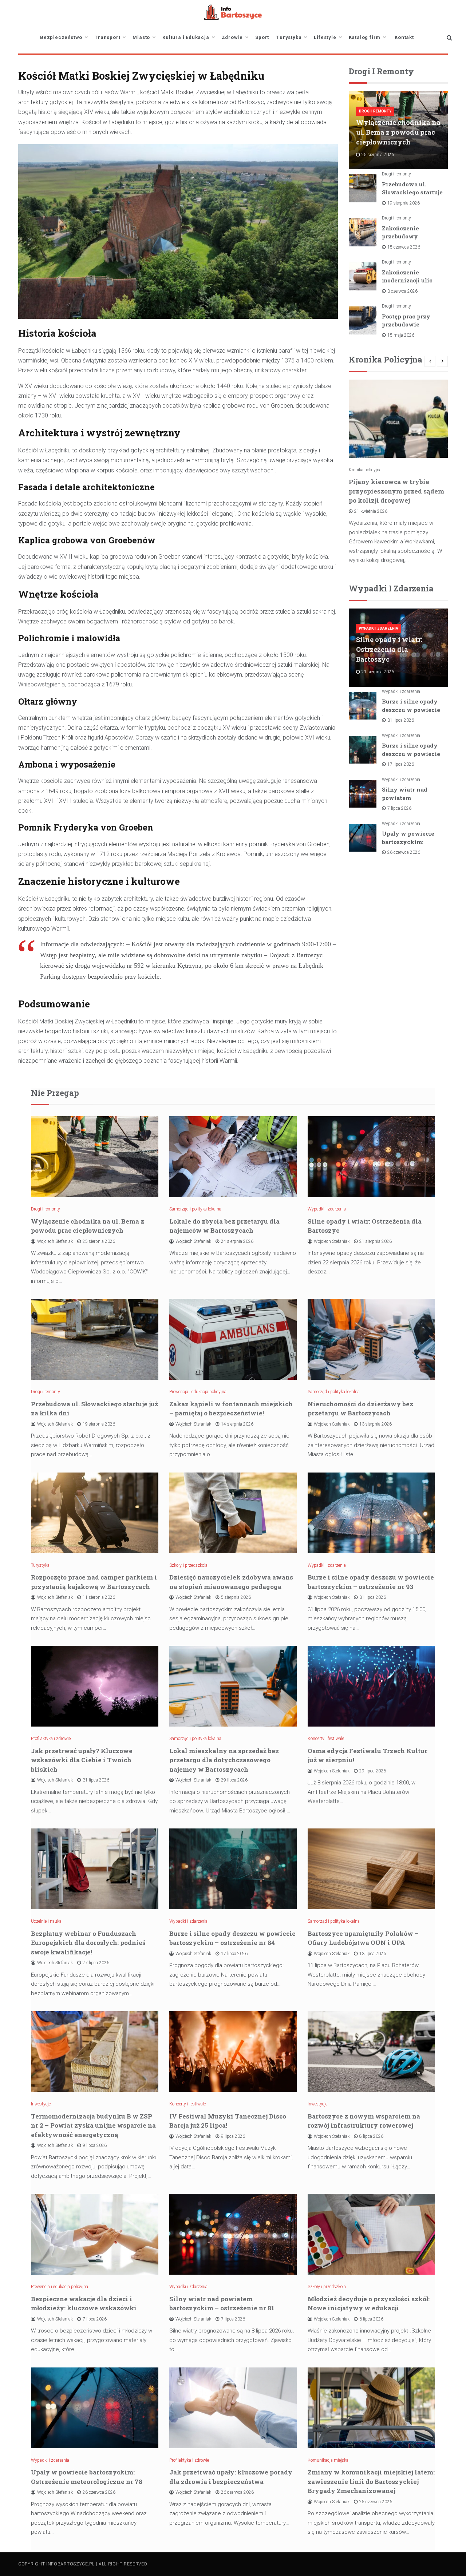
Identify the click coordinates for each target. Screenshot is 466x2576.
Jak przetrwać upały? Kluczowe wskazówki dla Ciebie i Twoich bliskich (82, 1760)
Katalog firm (365, 37)
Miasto (141, 37)
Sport (262, 37)
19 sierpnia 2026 (404, 203)
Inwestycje (41, 2104)
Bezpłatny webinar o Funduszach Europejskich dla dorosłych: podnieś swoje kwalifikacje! (88, 1943)
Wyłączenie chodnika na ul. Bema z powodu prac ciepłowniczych (398, 132)
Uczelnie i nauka (46, 1921)
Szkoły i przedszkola (188, 1565)
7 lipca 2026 (399, 808)
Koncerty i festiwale (326, 1739)
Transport (107, 37)
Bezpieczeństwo (61, 37)
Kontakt (404, 37)
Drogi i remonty (375, 111)
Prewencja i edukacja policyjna (198, 1392)
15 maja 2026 (401, 335)
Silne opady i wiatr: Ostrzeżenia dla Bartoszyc (389, 649)
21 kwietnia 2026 (371, 511)
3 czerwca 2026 (402, 291)
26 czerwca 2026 (404, 852)
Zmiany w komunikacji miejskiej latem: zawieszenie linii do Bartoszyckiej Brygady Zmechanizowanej (371, 2481)
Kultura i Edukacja (186, 37)
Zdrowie (232, 37)
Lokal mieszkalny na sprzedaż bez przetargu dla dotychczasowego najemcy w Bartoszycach (224, 1760)
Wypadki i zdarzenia (379, 628)
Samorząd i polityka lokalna (195, 1209)
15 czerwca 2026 (404, 247)
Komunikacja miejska (328, 2460)
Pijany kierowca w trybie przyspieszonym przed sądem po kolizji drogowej (396, 491)
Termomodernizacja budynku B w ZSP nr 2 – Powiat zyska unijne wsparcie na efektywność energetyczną (93, 2125)
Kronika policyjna (365, 470)
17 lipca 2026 (401, 764)
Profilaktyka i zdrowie (51, 1739)
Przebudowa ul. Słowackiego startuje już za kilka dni (412, 192)
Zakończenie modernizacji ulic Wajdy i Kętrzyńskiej (413, 280)
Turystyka (289, 37)
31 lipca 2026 (401, 720)
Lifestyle (325, 37)
